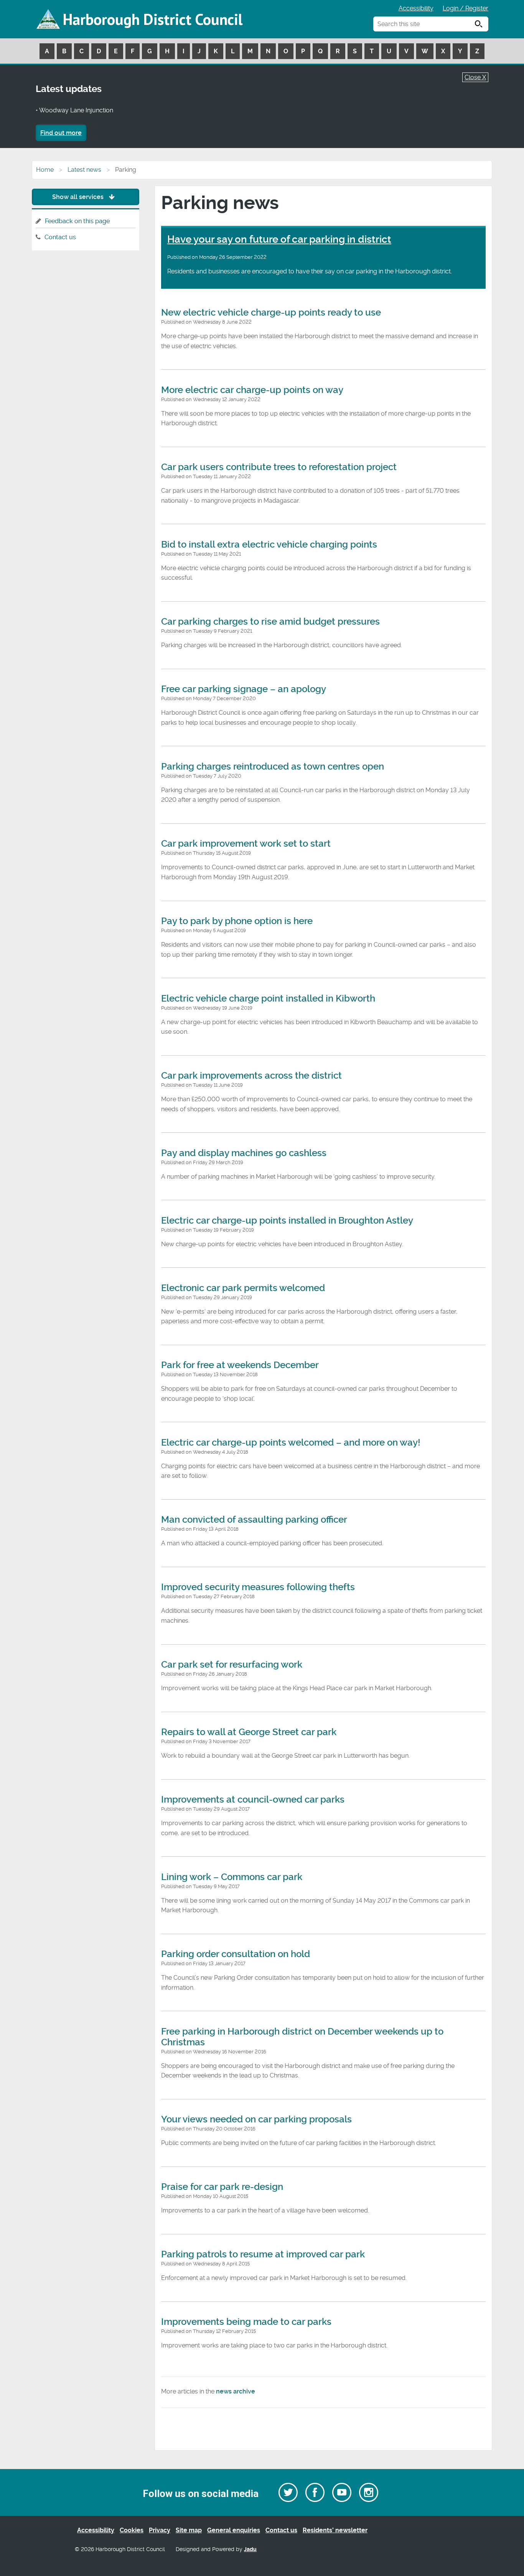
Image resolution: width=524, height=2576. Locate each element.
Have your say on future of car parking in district (279, 239)
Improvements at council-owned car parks (253, 1800)
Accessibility (416, 8)
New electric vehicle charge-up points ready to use (271, 313)
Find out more (61, 133)
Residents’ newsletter (335, 2530)
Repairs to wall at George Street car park (249, 1732)
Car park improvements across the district (251, 1076)
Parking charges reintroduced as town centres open (273, 767)
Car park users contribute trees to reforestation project (279, 467)
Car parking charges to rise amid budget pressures (270, 622)
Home (45, 170)
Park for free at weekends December (240, 1365)
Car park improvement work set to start (246, 844)
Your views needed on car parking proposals (256, 2119)
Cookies (132, 2530)
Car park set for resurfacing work (232, 1665)
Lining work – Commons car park (232, 1877)
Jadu (250, 2549)
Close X (475, 77)
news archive (236, 2391)
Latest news (84, 170)
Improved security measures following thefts (258, 1587)
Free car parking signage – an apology (244, 689)
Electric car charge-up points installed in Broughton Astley (287, 1221)
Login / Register (466, 8)
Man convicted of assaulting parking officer (254, 1520)
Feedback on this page (77, 221)
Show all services (79, 197)
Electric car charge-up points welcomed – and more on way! (291, 1443)
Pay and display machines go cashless (244, 1153)
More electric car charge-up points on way (252, 390)
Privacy (160, 2530)
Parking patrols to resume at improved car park (263, 2254)
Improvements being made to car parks (246, 2322)
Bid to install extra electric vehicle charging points (269, 544)
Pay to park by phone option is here (237, 921)
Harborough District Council (153, 19)
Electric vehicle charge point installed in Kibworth (268, 998)
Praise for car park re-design (222, 2187)
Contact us (60, 237)
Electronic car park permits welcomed (243, 1288)
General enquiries (234, 2530)
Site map (189, 2530)
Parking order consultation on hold (236, 1954)
